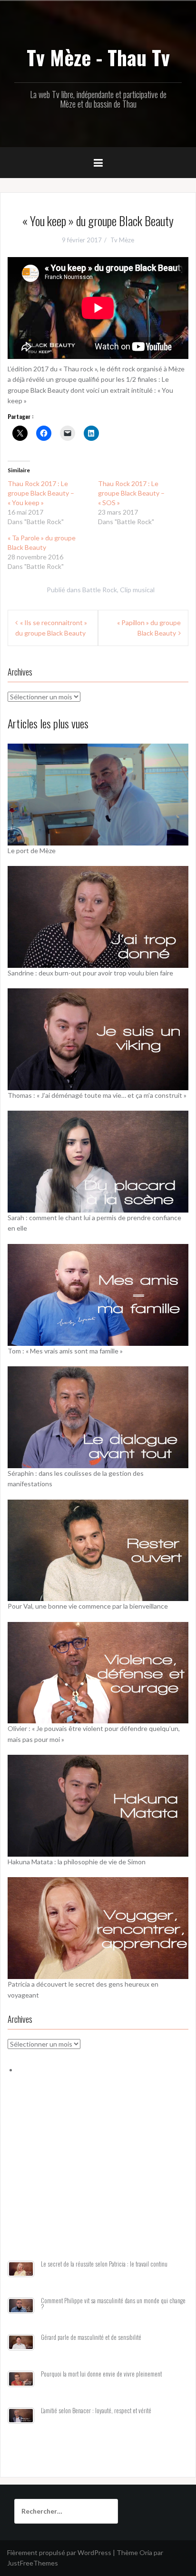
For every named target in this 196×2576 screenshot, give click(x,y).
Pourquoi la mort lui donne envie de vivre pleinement (101, 2374)
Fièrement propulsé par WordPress (59, 2552)
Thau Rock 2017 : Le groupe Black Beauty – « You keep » (41, 493)
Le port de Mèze (32, 850)
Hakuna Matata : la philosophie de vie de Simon (77, 1862)
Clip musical (137, 590)
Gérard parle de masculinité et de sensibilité (91, 2337)
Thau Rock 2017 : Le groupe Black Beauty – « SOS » (131, 493)
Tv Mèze (122, 240)
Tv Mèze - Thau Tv (98, 57)
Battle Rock (100, 590)
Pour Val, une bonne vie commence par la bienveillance (88, 1606)
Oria (146, 2552)
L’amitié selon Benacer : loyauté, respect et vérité (96, 2411)
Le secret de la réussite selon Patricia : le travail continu (104, 2264)
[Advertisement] (98, 2178)
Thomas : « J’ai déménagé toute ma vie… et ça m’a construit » (97, 1095)
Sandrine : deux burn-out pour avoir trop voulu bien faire (90, 973)
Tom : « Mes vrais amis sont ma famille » (65, 1351)
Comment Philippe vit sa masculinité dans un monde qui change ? (113, 2304)
